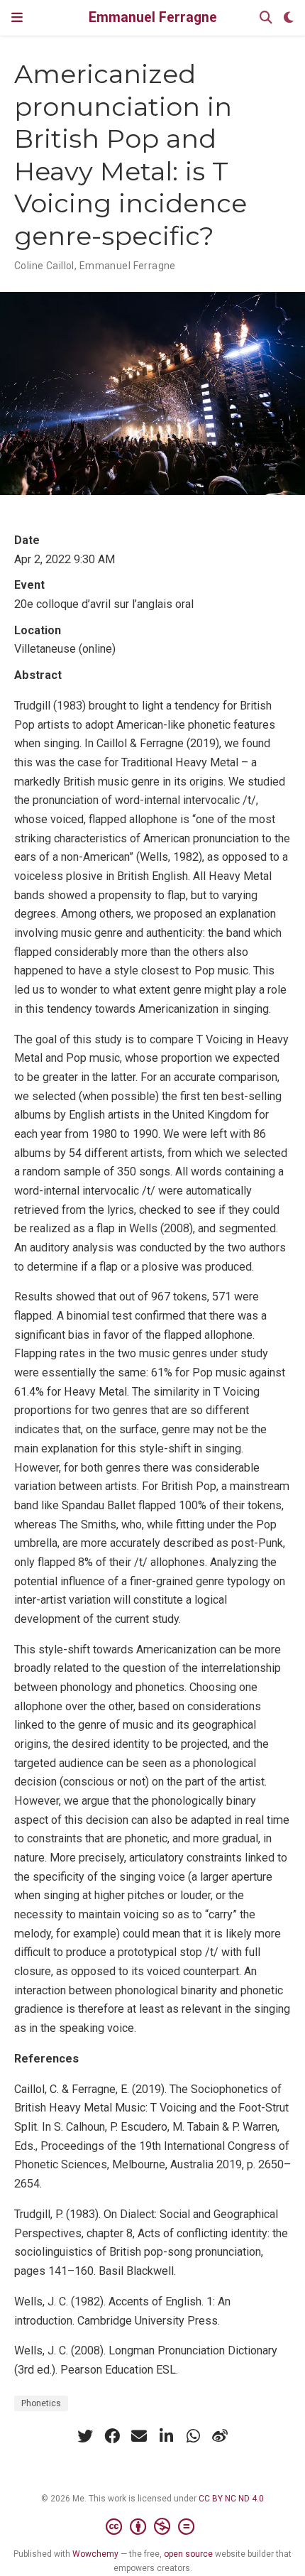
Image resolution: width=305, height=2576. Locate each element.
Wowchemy (95, 2554)
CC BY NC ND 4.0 (231, 2499)
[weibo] (220, 2436)
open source (188, 2554)
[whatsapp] (193, 2436)
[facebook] (112, 2436)
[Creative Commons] (153, 2527)
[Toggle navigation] (17, 17)
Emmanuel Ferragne (153, 17)
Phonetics (41, 2403)
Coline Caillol (44, 266)
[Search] (266, 18)
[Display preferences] (289, 18)
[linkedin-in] (166, 2436)
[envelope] (139, 2436)
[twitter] (85, 2436)
